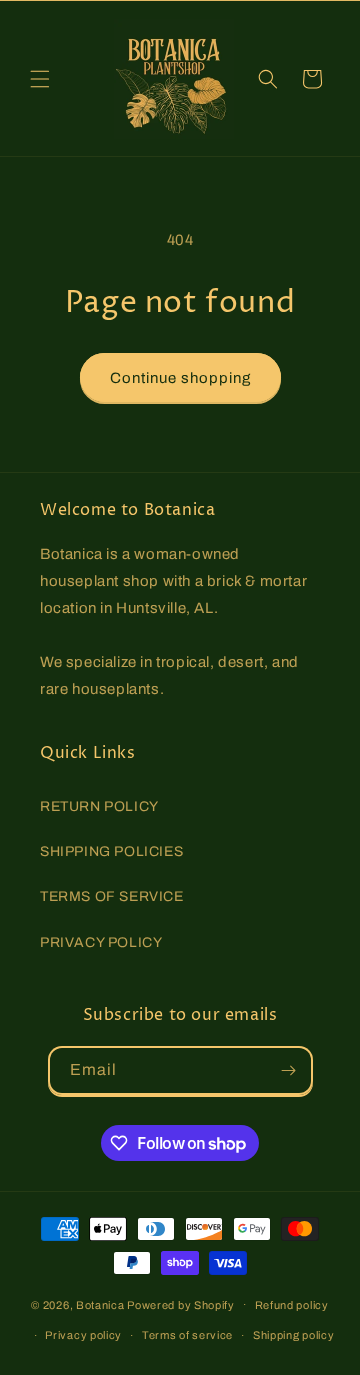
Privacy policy (83, 1335)
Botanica (100, 1304)
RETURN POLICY (99, 806)
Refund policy (292, 1305)
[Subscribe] (289, 1070)
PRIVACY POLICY (101, 942)
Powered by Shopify (181, 1304)
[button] (40, 79)
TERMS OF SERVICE (112, 896)
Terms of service (187, 1335)
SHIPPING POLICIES (111, 851)
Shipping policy (294, 1335)
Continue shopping (180, 378)
